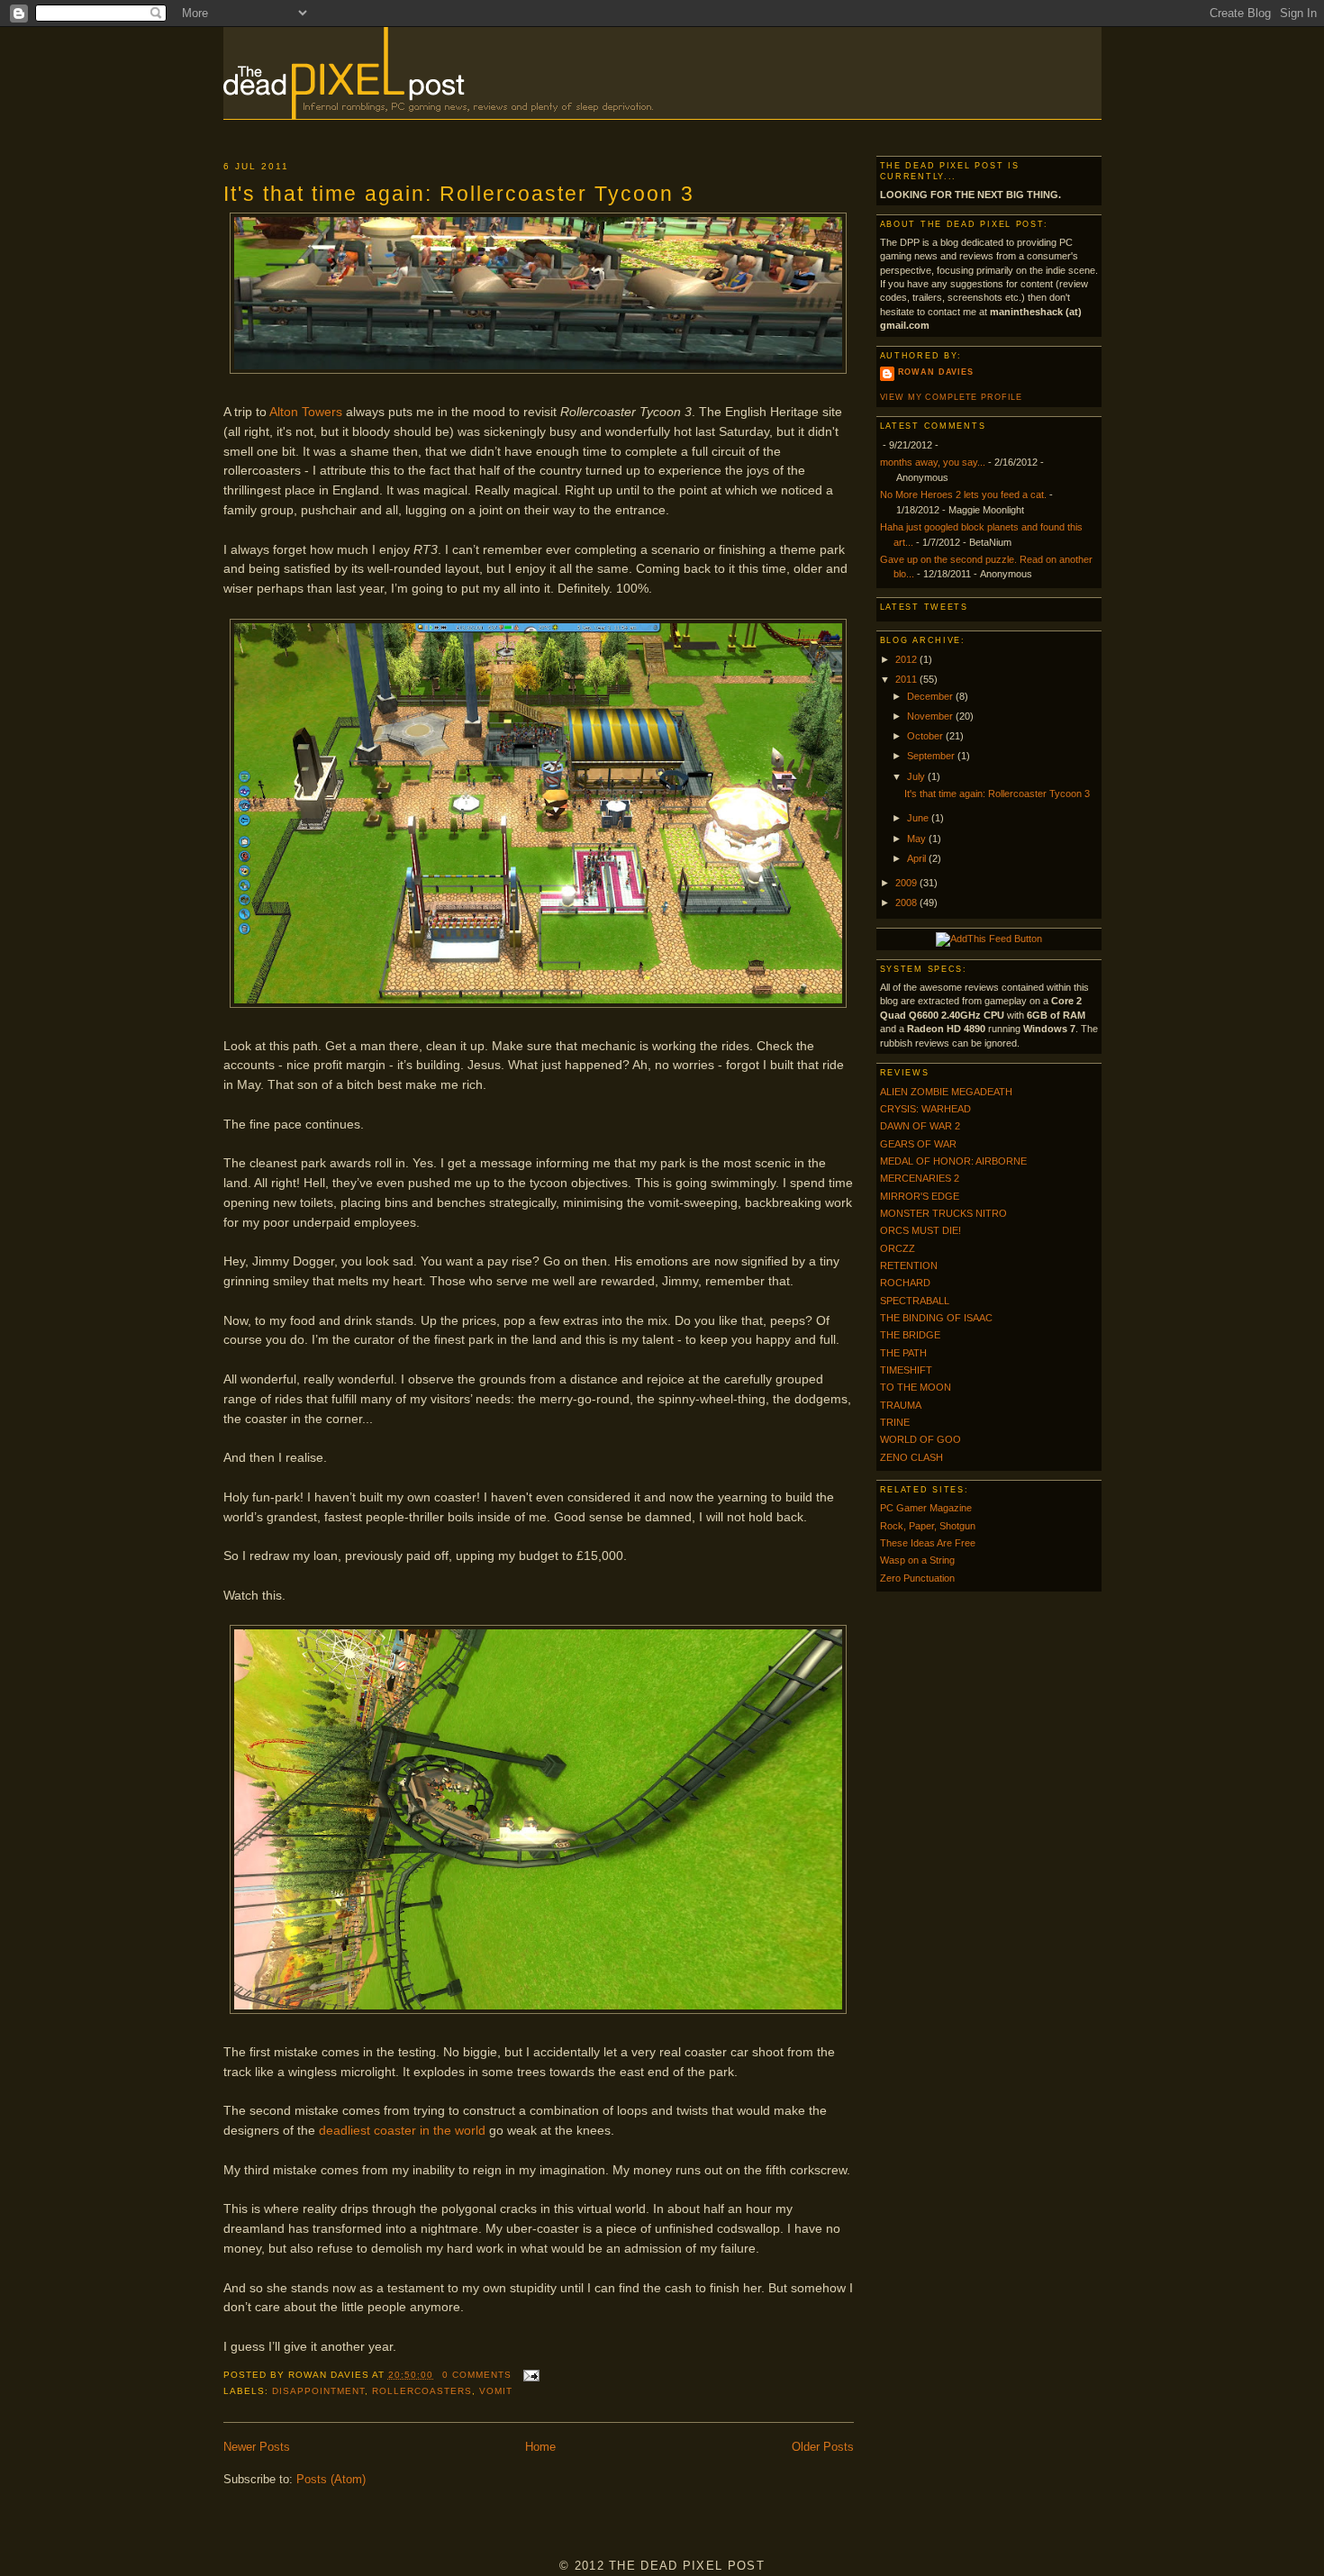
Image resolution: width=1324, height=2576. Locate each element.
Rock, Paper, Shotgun (928, 1526)
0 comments (477, 2375)
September (932, 756)
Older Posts (823, 2447)
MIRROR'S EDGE (920, 1196)
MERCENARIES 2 (920, 1178)
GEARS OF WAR (918, 1144)
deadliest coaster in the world (402, 2130)
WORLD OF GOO (920, 1439)
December (931, 696)
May (918, 839)
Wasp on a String (917, 1560)
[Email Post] (529, 2375)
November (931, 716)
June (919, 818)
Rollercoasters (422, 2391)
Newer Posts (257, 2447)
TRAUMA (901, 1405)
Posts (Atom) (331, 2479)
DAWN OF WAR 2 (920, 1126)
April (918, 858)
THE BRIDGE (910, 1335)
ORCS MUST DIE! (920, 1230)
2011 (907, 679)
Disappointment (318, 2391)
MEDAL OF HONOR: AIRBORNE (953, 1161)
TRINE (895, 1422)
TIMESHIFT (906, 1370)
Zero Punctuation (917, 1578)
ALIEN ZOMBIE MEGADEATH (946, 1092)
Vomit (496, 2391)
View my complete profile (952, 397)
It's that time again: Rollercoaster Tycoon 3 (459, 194)
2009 (907, 883)
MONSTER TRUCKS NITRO (943, 1213)
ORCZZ (898, 1248)
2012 (907, 659)
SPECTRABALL (915, 1301)
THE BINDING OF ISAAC (936, 1318)
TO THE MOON (916, 1387)
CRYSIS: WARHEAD (925, 1109)
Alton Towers (306, 412)
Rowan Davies (936, 372)
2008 (907, 903)
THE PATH (903, 1353)
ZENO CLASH (911, 1457)
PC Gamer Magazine (926, 1508)
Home (540, 2447)
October (926, 736)
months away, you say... (933, 462)
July (917, 776)
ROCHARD (905, 1283)
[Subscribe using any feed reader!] (989, 939)
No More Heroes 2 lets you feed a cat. (963, 494)
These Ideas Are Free (928, 1543)
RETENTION (909, 1265)
